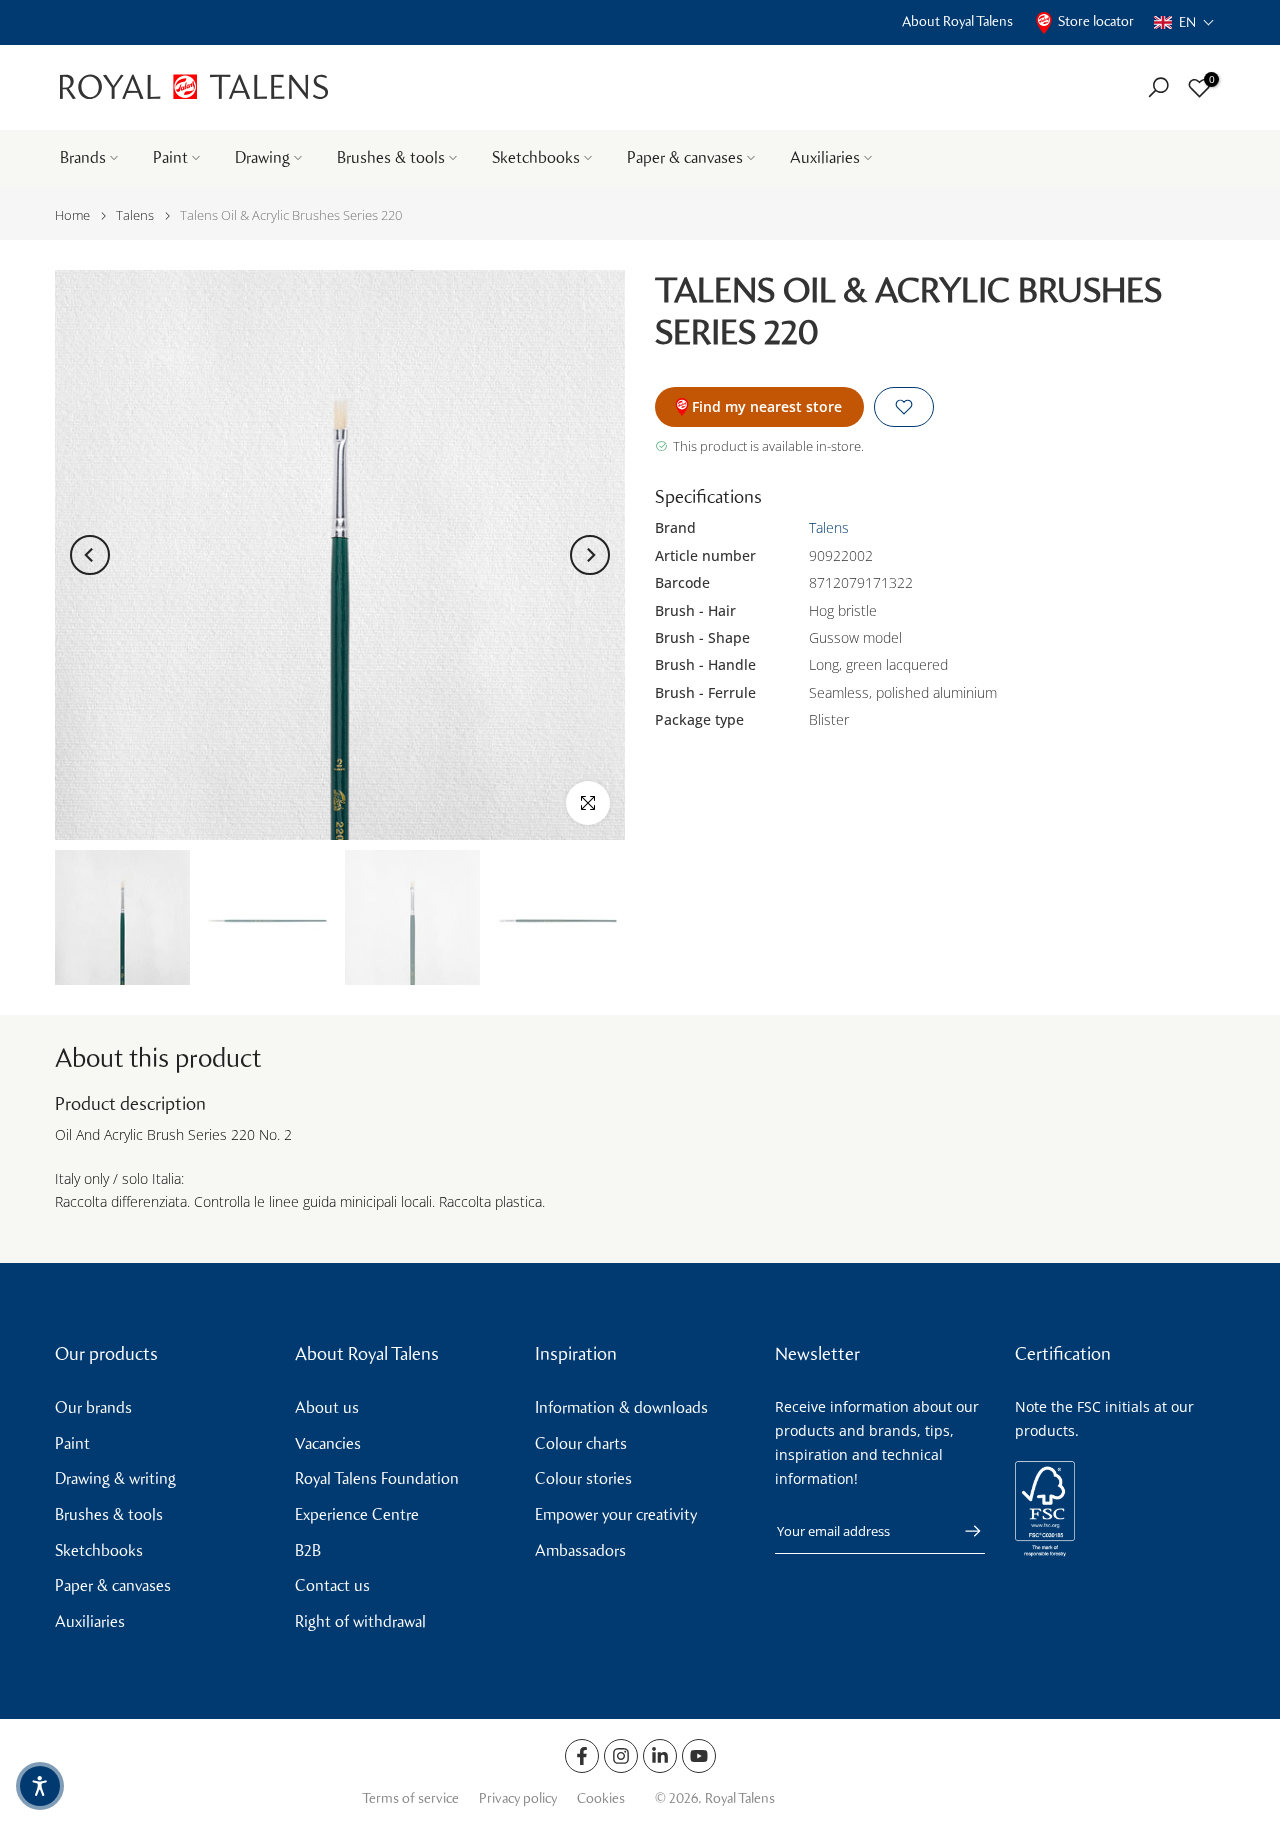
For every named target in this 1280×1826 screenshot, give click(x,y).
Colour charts (581, 1443)
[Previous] (90, 555)
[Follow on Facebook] (582, 1756)
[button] (1184, 22)
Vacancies (328, 1443)
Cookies (601, 1798)
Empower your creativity (616, 1514)
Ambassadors (580, 1550)
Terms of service (410, 1798)
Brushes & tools (391, 157)
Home (72, 215)
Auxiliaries (825, 157)
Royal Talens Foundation (377, 1478)
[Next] (590, 555)
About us (327, 1407)
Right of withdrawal (360, 1621)
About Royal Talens (957, 21)
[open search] (1158, 87)
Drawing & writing (115, 1478)
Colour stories (583, 1478)
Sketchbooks (536, 157)
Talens (135, 215)
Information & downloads (621, 1407)
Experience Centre (357, 1514)
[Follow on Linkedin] (660, 1756)
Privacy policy (518, 1798)
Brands (83, 157)
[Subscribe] (963, 1531)
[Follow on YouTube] (699, 1756)
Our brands (93, 1407)
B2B (308, 1550)
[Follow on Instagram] (621, 1756)
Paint (170, 157)
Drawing (262, 157)
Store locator (1096, 21)
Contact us (332, 1585)
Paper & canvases (685, 157)
